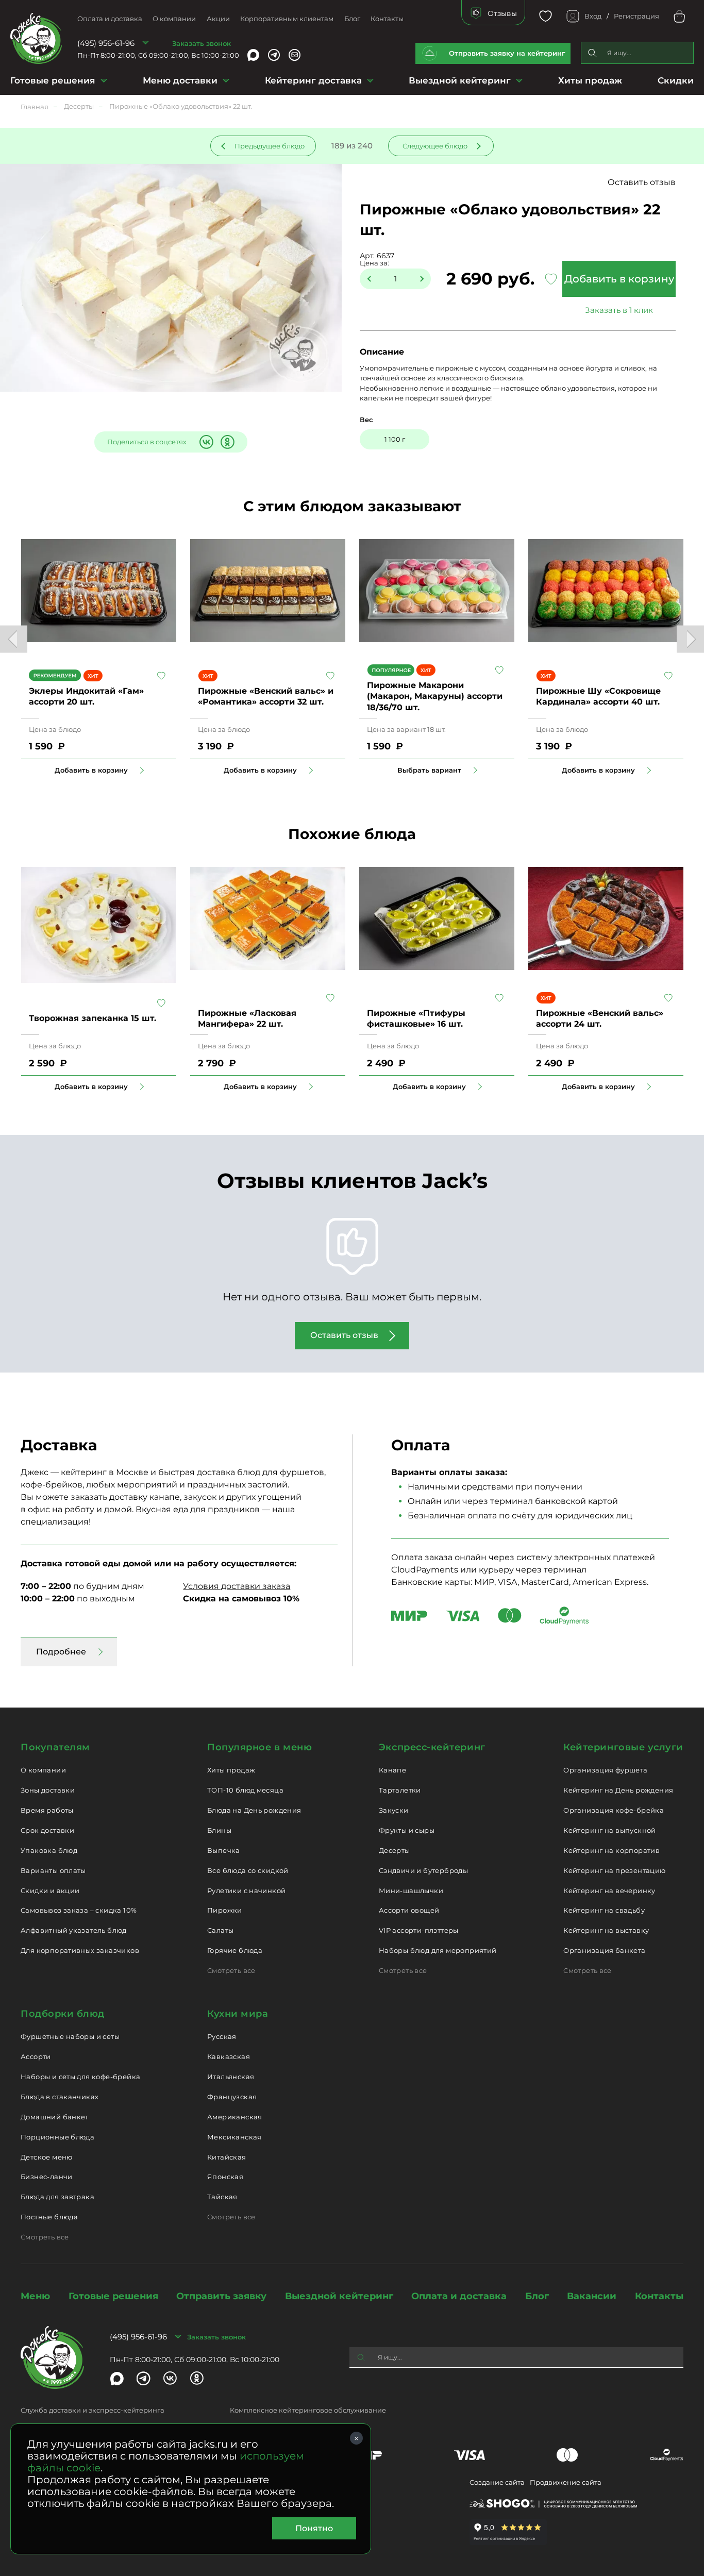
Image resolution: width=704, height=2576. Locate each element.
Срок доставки (47, 1830)
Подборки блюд (63, 2014)
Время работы (47, 1810)
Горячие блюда (235, 1950)
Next (690, 639)
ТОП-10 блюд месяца (245, 1790)
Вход (593, 16)
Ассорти (36, 2056)
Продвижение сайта (566, 2482)
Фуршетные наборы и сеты (70, 2036)
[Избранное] (546, 16)
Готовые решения (53, 80)
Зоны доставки (48, 1790)
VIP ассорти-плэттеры (419, 1930)
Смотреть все (231, 1970)
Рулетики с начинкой (246, 1891)
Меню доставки (180, 80)
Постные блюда (49, 2217)
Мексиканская (234, 2137)
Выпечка (224, 1850)
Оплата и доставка (110, 19)
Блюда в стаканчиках (60, 2097)
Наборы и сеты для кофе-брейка (80, 2077)
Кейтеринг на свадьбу (604, 1910)
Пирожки (225, 1910)
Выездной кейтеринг (460, 80)
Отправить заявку (221, 2296)
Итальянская (231, 2077)
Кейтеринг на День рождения (618, 1790)
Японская (225, 2177)
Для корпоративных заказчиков (80, 1950)
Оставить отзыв (642, 182)
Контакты (387, 19)
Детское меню (47, 2157)
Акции (218, 19)
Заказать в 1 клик (619, 310)
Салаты (220, 1930)
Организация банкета (604, 1950)
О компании (174, 19)
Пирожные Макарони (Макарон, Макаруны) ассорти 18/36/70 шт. (435, 696)
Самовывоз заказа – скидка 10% (79, 1910)
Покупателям (55, 1747)
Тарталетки (400, 1790)
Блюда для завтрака (57, 2197)
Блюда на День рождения (254, 1810)
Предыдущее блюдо (270, 146)
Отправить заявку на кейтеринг (507, 53)
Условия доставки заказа (237, 1586)
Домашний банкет (55, 2117)
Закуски (394, 1810)
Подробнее (61, 1652)
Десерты (395, 1850)
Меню (35, 2296)
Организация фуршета (605, 1770)
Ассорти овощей (409, 1910)
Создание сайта (497, 2482)
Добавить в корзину (619, 279)
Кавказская (229, 2056)
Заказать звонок (202, 43)
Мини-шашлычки (411, 1891)
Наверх (8, 644)
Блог (352, 19)
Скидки (676, 80)
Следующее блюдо (435, 146)
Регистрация (636, 16)
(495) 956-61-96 (106, 43)
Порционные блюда (57, 2137)
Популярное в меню (259, 1747)
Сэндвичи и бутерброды (423, 1870)
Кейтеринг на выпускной (610, 1830)
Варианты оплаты (53, 1870)
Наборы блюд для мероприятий (438, 1950)
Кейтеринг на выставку (606, 1930)
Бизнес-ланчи (47, 2177)
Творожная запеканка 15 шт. (93, 1018)
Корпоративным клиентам (287, 19)
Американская (235, 2117)
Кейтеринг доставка (313, 80)
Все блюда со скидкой (248, 1870)
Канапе (392, 1770)
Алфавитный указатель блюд (74, 1930)
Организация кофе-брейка (614, 1810)
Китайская (227, 2157)
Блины (219, 1830)
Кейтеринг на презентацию (614, 1870)
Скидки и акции (50, 1891)
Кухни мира (238, 2014)
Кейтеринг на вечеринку (609, 1891)
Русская (222, 2036)
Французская (232, 2097)
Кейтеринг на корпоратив (611, 1850)
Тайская (222, 2197)
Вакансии (592, 2296)
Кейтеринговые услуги (623, 1747)
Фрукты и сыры (407, 1830)
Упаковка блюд (49, 1850)
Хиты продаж (590, 80)
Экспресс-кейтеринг (432, 1747)
